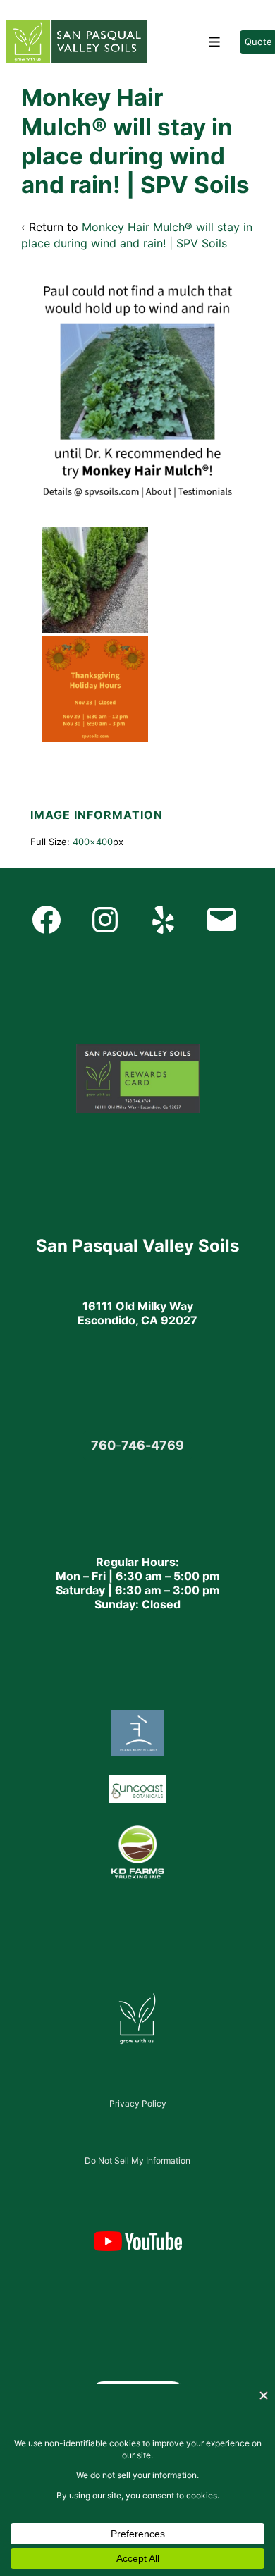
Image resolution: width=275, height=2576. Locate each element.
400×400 (93, 842)
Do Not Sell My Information (137, 2161)
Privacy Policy (138, 2103)
